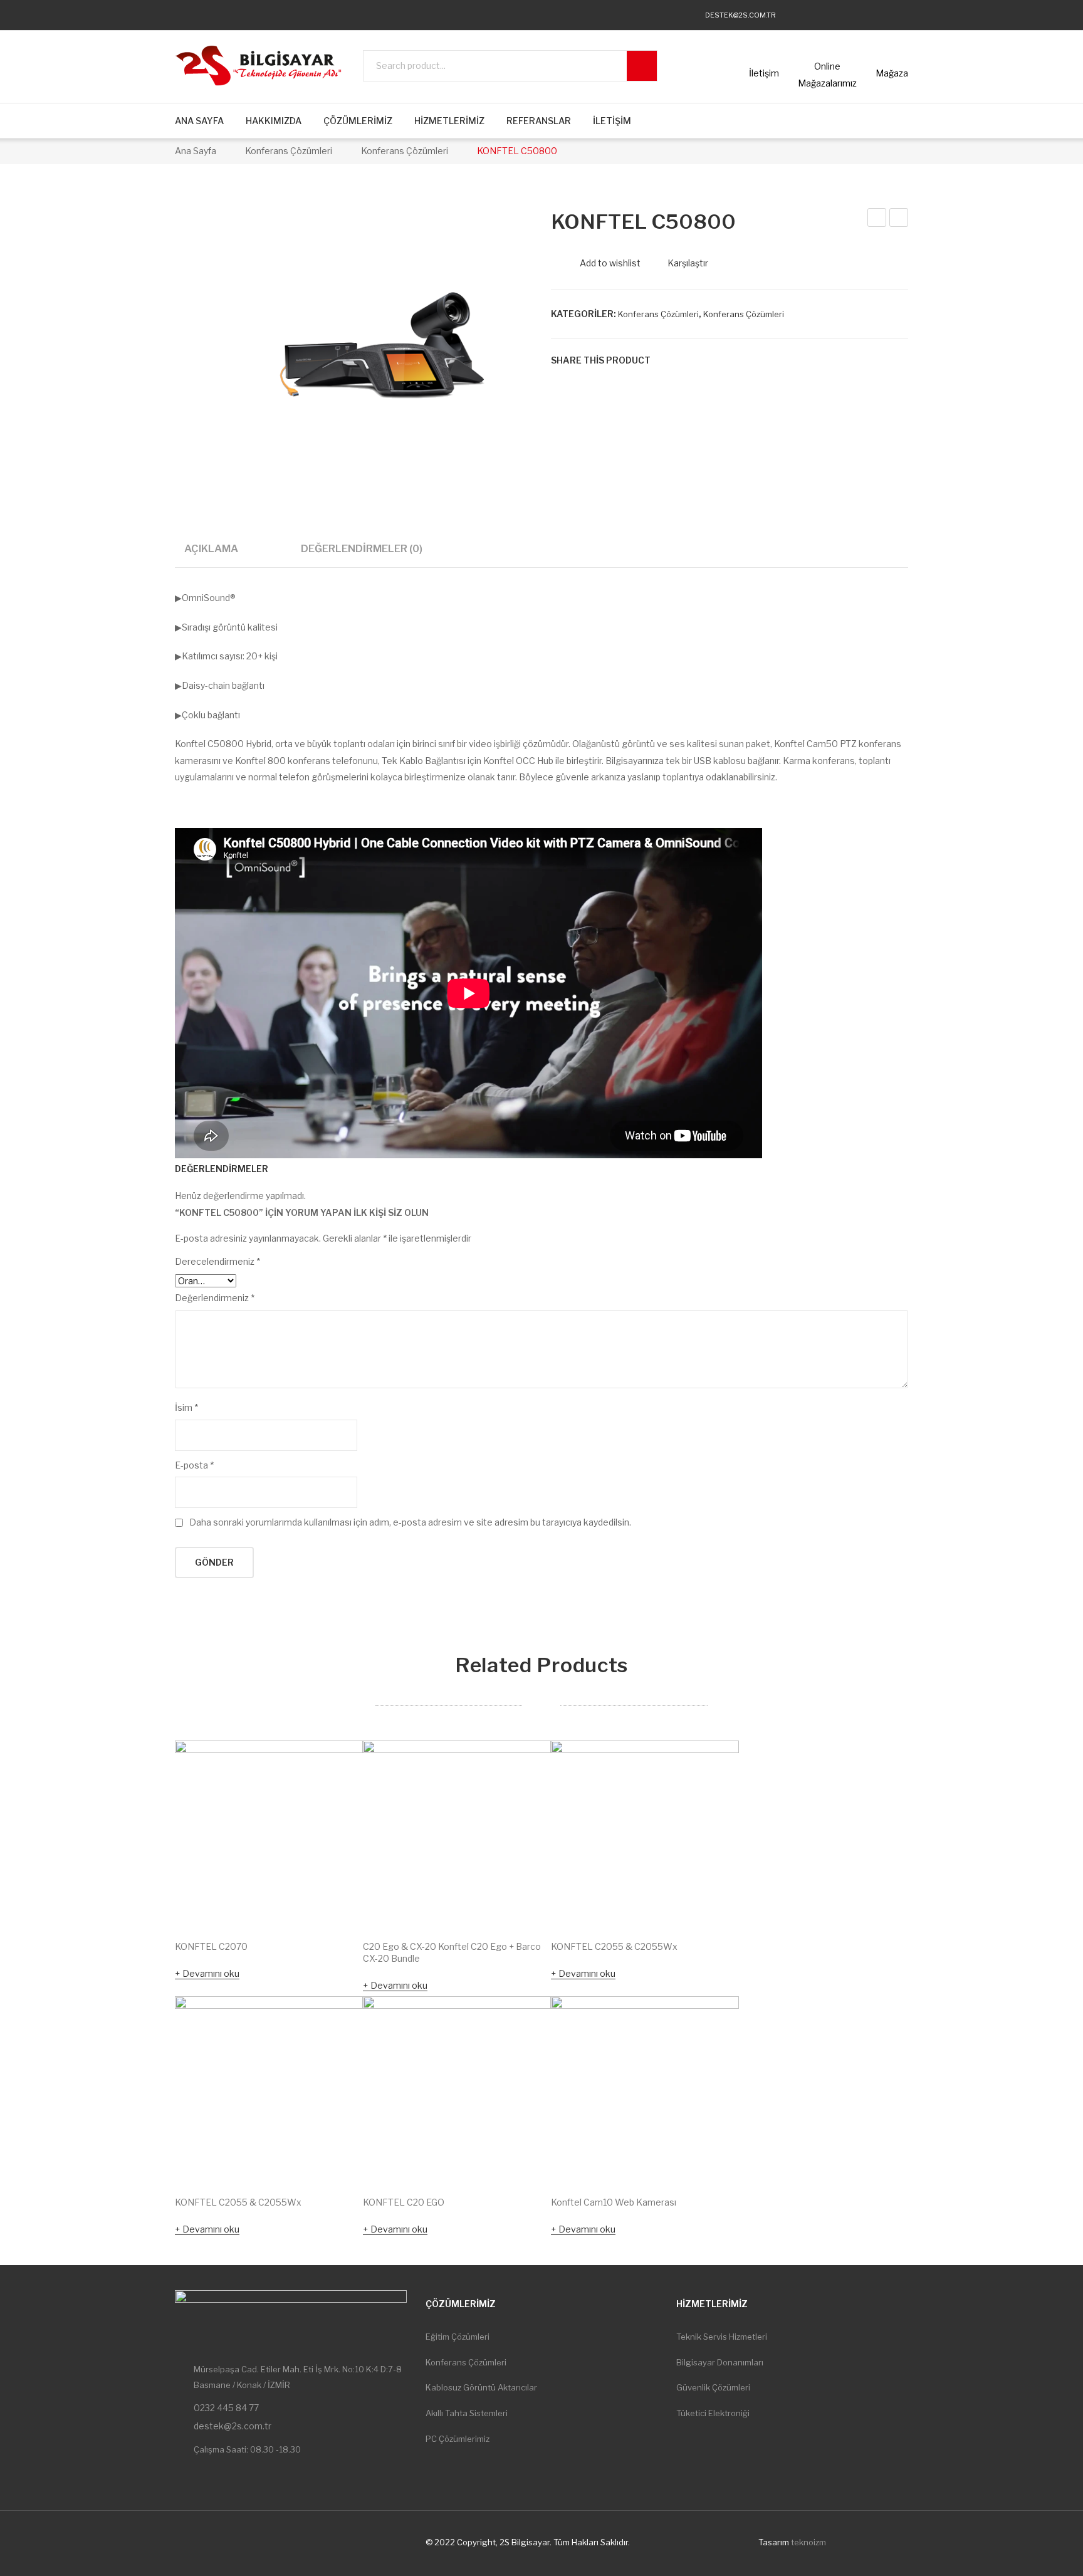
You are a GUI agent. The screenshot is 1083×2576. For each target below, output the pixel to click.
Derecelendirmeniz (217, 1261)
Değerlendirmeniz (215, 1298)
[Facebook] (806, 15)
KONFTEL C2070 (211, 1946)
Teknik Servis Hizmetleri (722, 2337)
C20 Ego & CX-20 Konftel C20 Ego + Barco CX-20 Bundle (452, 1952)
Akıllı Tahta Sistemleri (467, 2413)
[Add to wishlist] (337, 1767)
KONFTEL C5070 (877, 219)
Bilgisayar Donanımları (720, 2362)
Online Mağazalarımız (827, 75)
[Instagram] (854, 15)
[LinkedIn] (741, 360)
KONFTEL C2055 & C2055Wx (614, 1946)
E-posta (194, 1465)
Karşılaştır (688, 263)
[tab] (211, 553)
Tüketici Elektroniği (713, 2413)
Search (642, 66)
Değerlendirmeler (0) (362, 548)
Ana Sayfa (196, 151)
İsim (186, 1407)
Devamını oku (211, 1973)
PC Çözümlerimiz (458, 2439)
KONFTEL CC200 (899, 219)
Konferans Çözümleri (289, 151)
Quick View (336, 1902)
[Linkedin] (878, 15)
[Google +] (722, 360)
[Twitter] (830, 15)
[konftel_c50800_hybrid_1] (383, 342)
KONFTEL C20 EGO (404, 2202)
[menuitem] (199, 121)
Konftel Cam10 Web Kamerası (614, 2202)
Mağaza (892, 73)
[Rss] (902, 15)
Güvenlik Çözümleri (713, 2387)
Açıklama (211, 548)
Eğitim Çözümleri (458, 2337)
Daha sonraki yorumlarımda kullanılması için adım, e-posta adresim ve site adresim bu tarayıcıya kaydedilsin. (410, 1522)
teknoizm (808, 2542)
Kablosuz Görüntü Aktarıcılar (481, 2387)
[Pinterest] (703, 360)
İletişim (764, 73)
